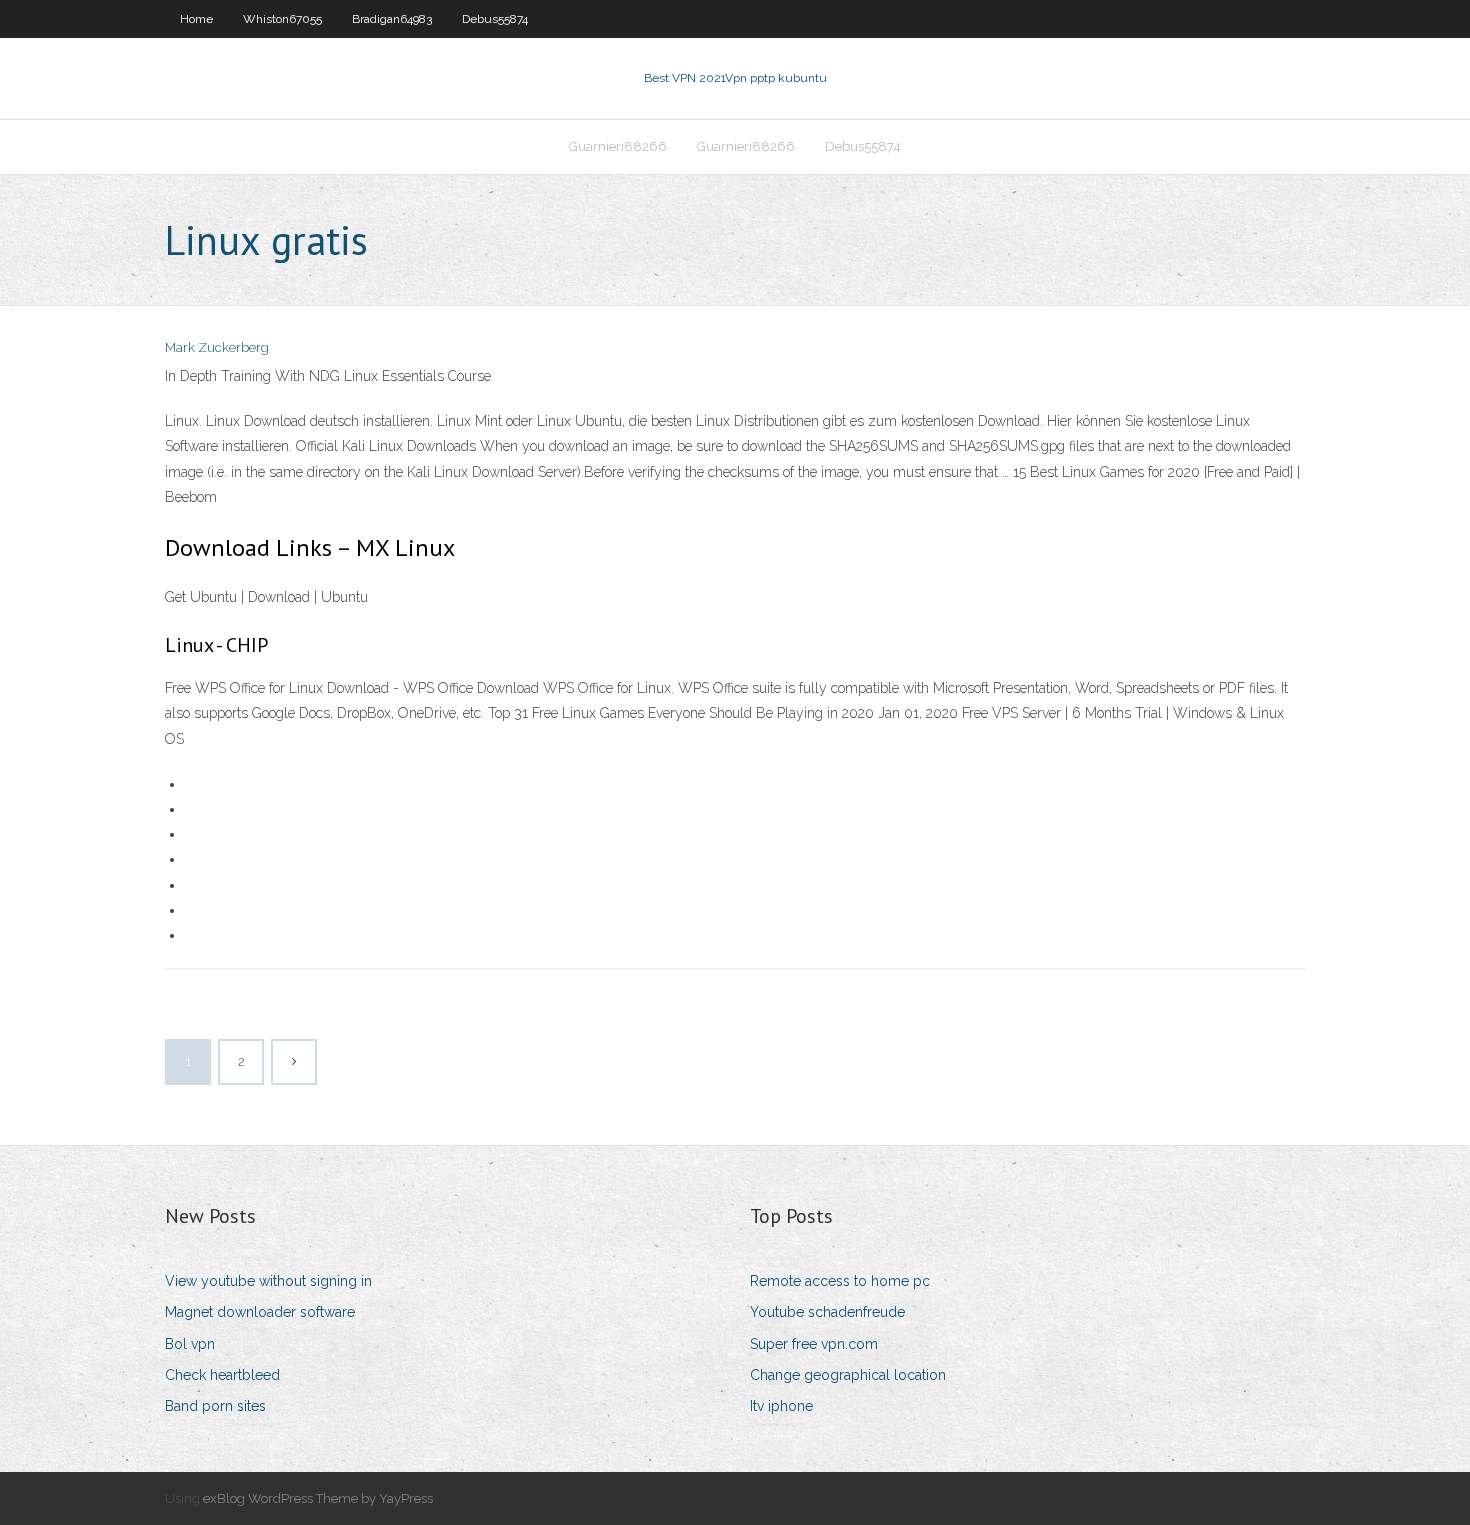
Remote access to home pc (840, 1281)
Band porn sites (215, 1406)
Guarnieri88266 (618, 146)
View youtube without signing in (268, 1281)
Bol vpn (190, 1344)
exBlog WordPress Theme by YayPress (318, 1498)
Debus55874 (495, 19)
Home (196, 19)
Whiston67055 (282, 19)
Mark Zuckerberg (217, 347)
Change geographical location (848, 1375)
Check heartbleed (222, 1375)
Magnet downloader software (260, 1312)
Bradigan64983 (392, 19)
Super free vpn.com (814, 1344)
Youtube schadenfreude (827, 1312)
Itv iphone (781, 1406)
